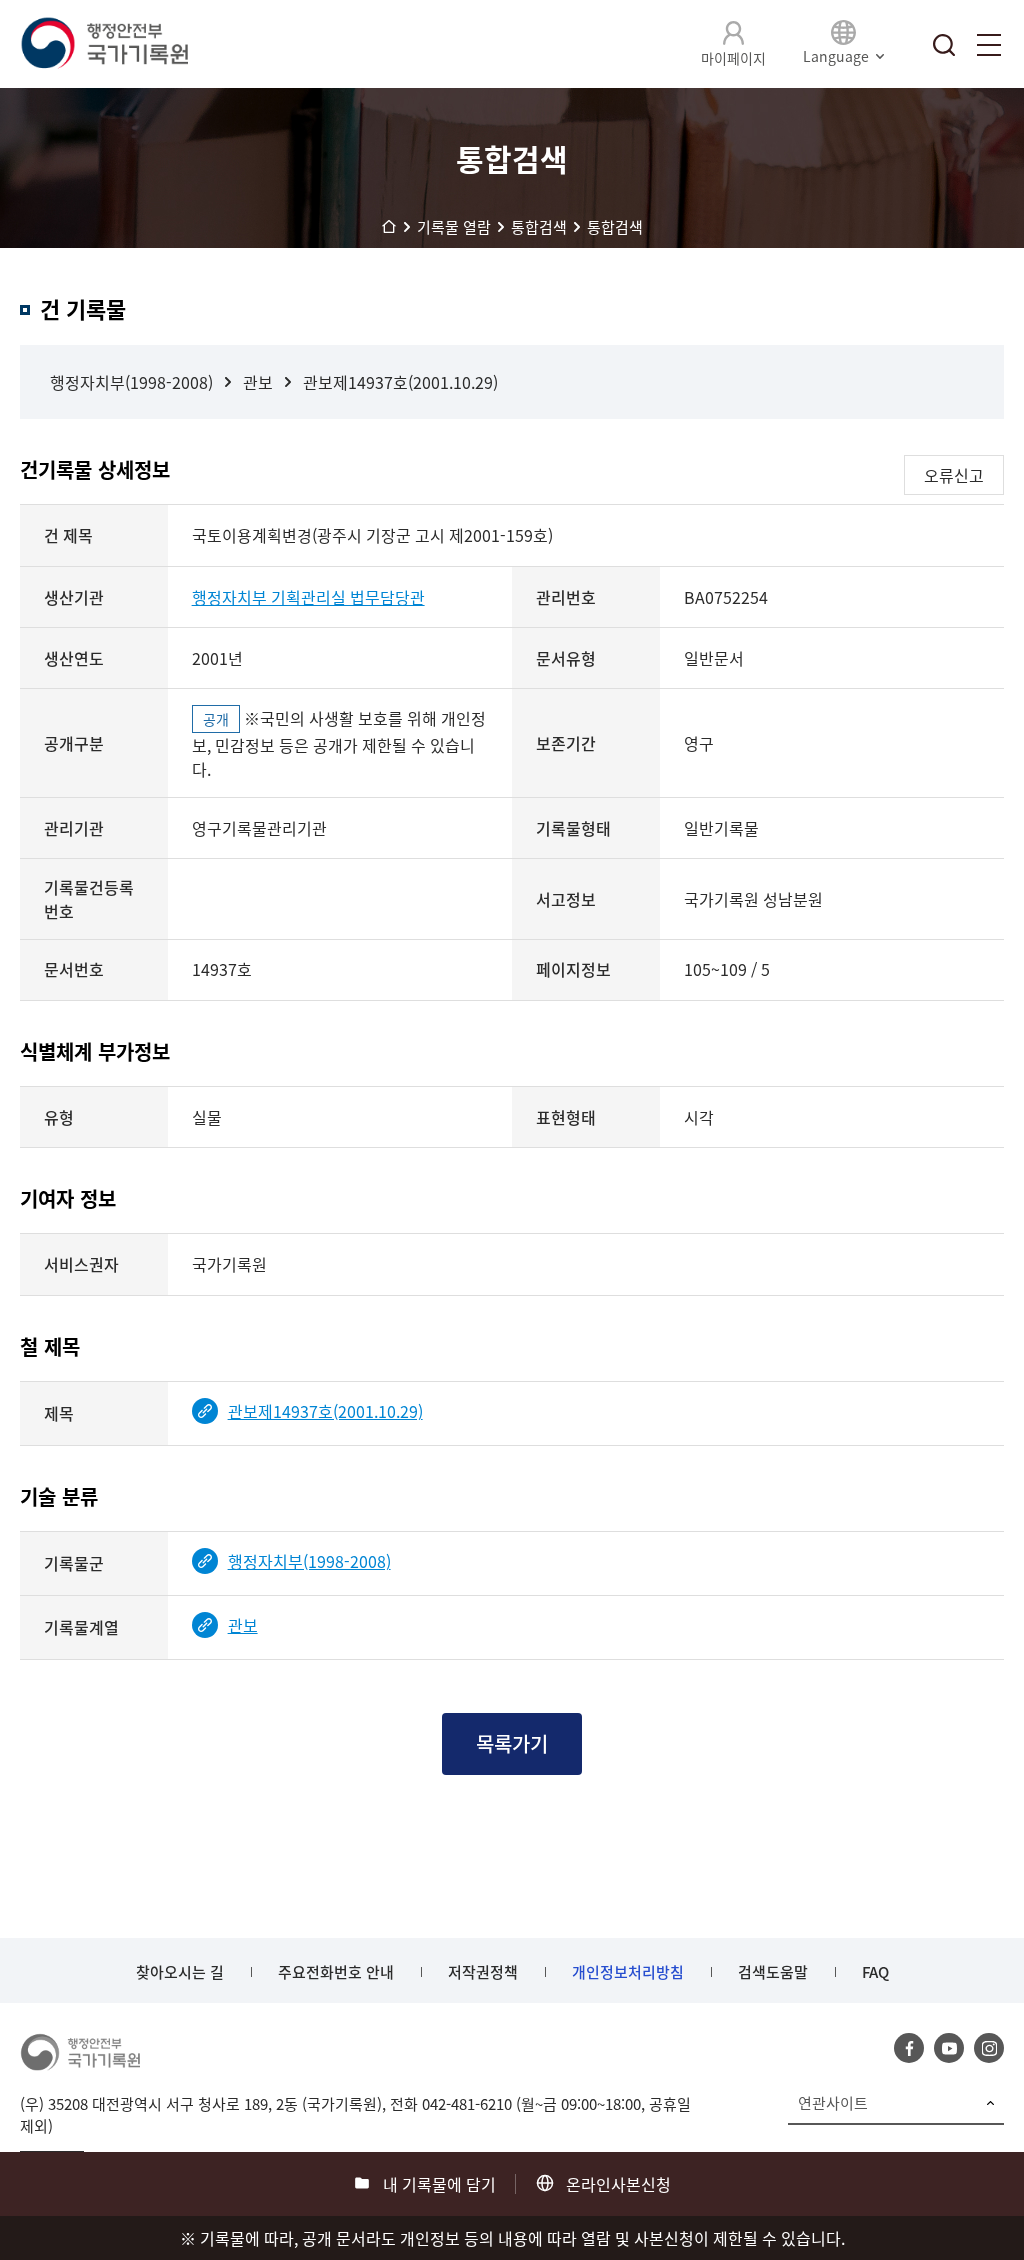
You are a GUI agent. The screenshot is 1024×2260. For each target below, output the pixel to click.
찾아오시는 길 (180, 1972)
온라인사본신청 (618, 2184)
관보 (258, 382)
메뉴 (989, 45)
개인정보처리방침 (628, 1972)
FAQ (875, 1972)
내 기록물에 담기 (439, 2184)
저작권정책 (483, 1972)
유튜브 (949, 2048)
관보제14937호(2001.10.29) (400, 382)
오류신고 (954, 475)
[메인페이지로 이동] (104, 44)
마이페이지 (733, 58)
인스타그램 (989, 2048)
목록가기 (512, 1743)
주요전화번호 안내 (336, 1972)
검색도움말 (773, 1972)
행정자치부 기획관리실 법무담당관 (308, 597)
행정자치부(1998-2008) (131, 382)
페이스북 (909, 2048)
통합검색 (944, 45)
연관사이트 (833, 2103)
